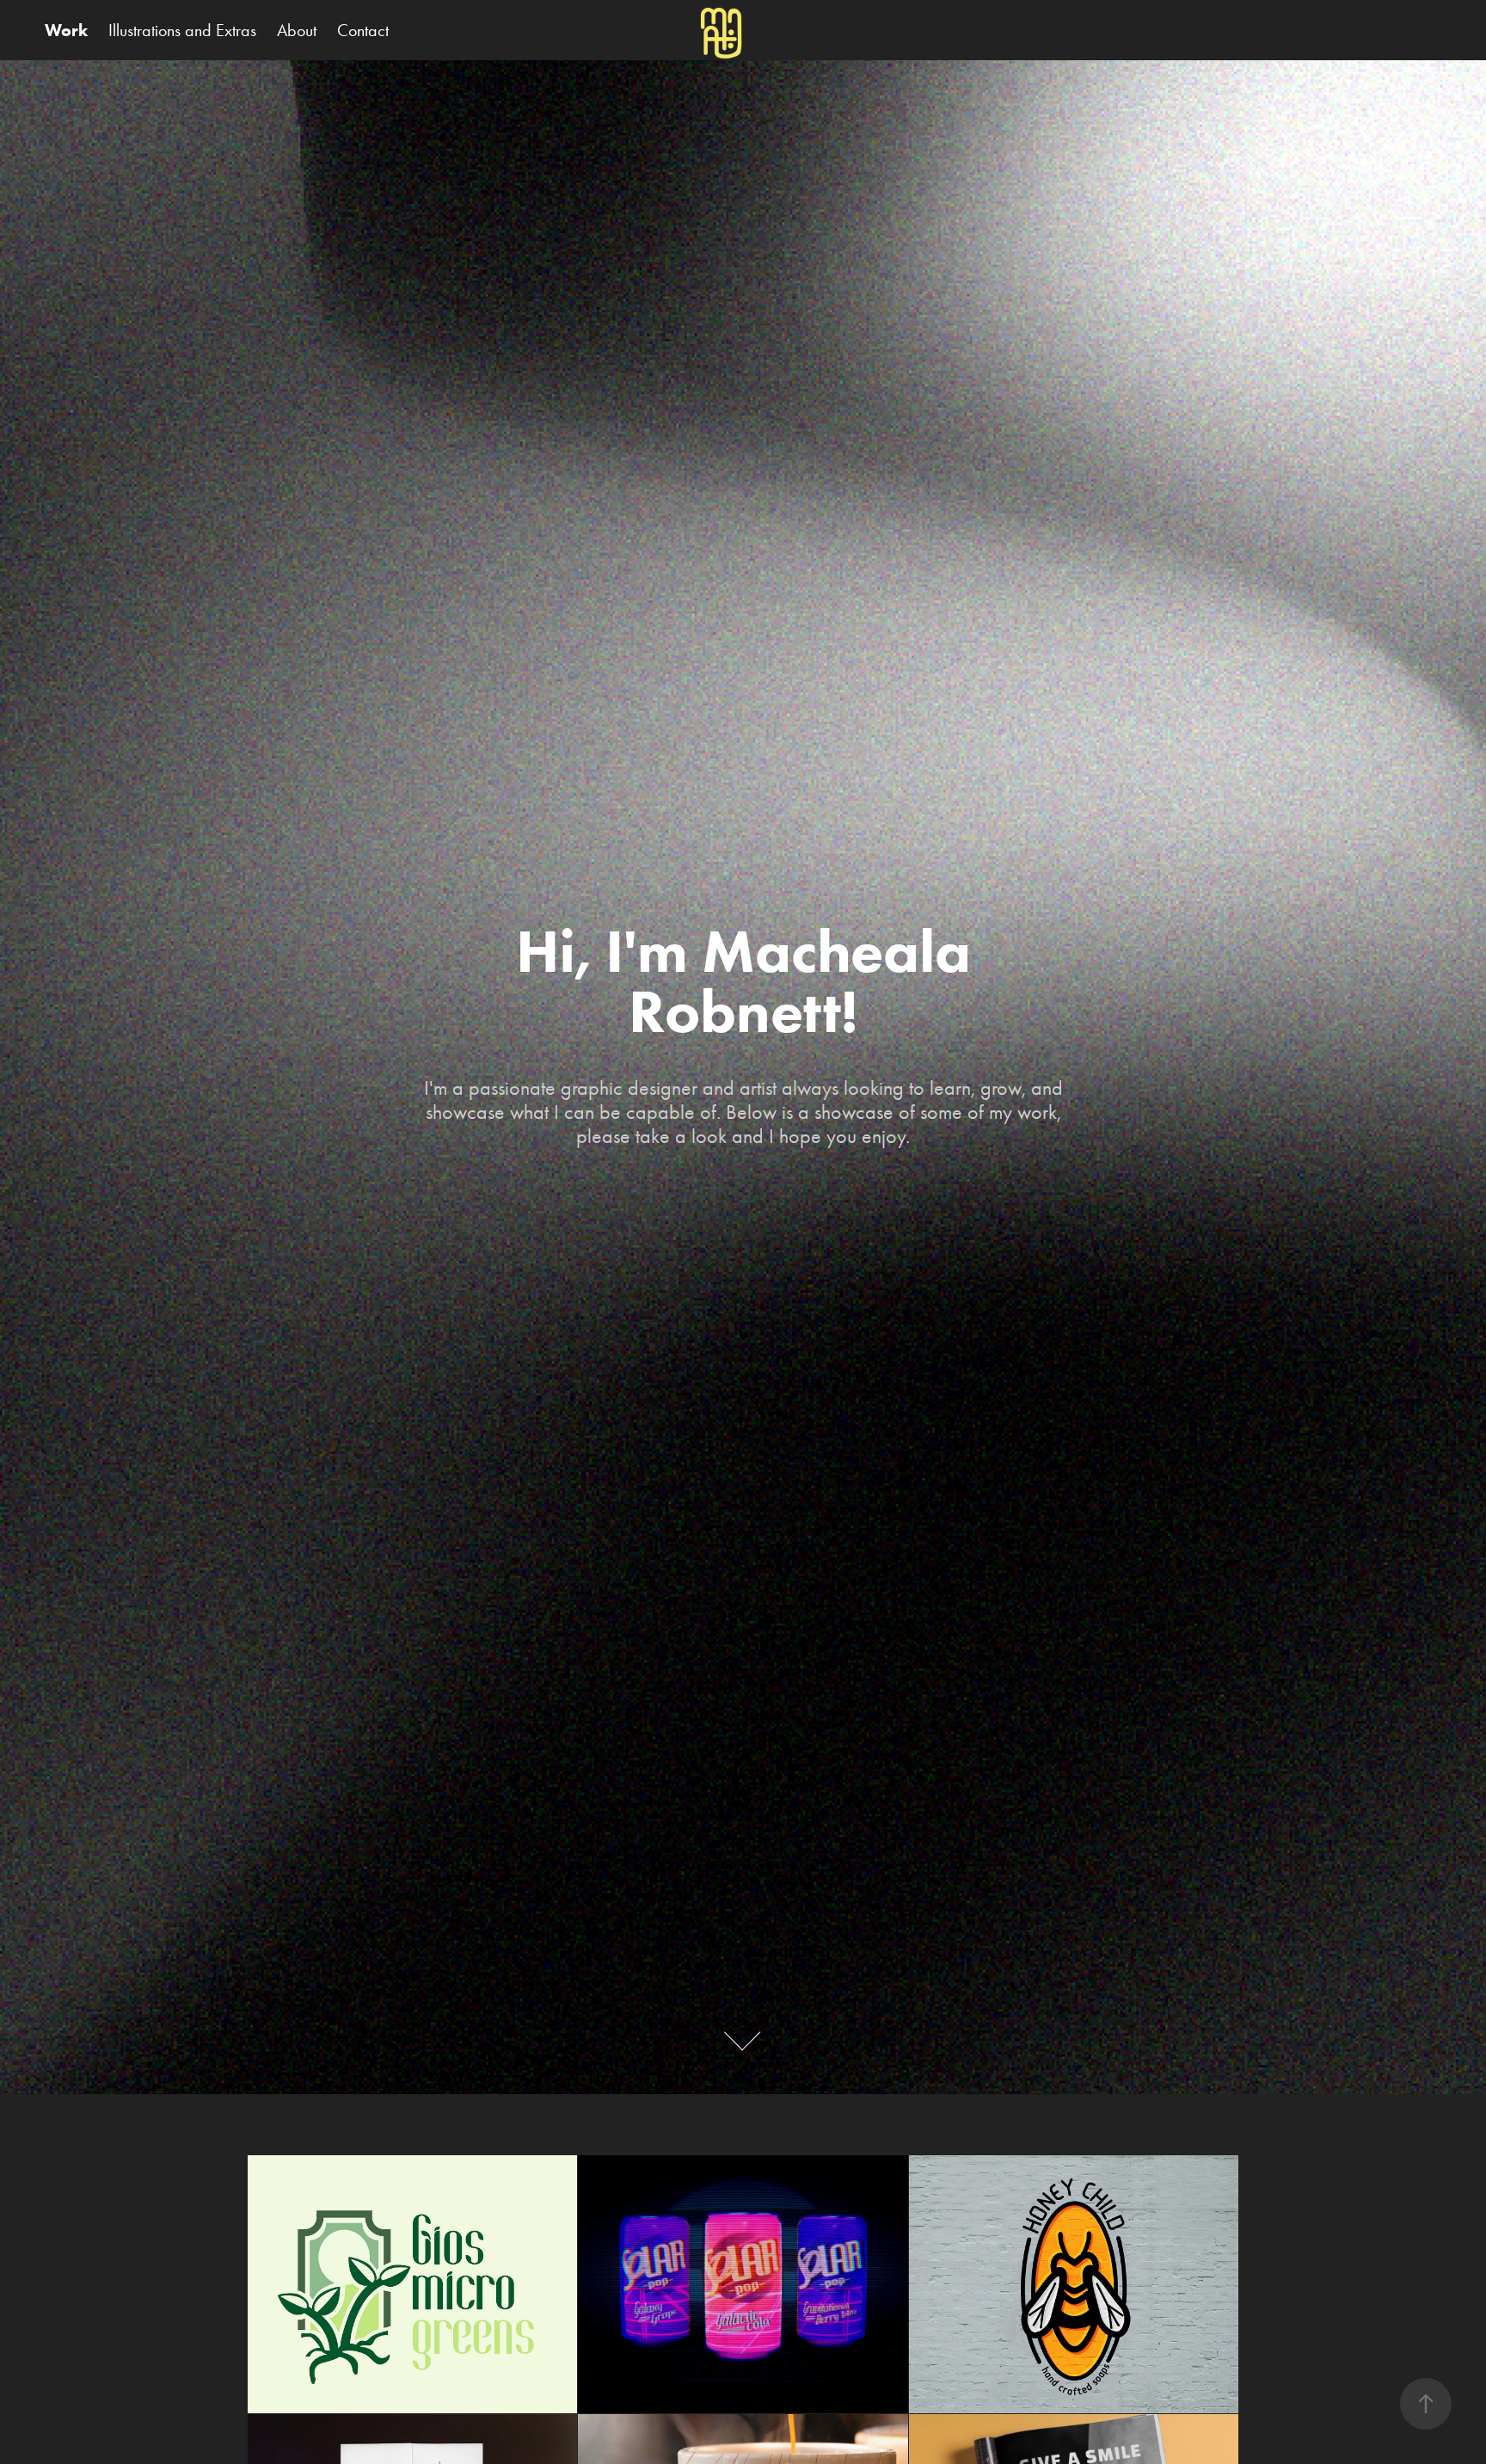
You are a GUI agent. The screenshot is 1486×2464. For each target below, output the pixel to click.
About (297, 30)
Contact (363, 30)
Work (66, 30)
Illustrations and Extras (182, 30)
